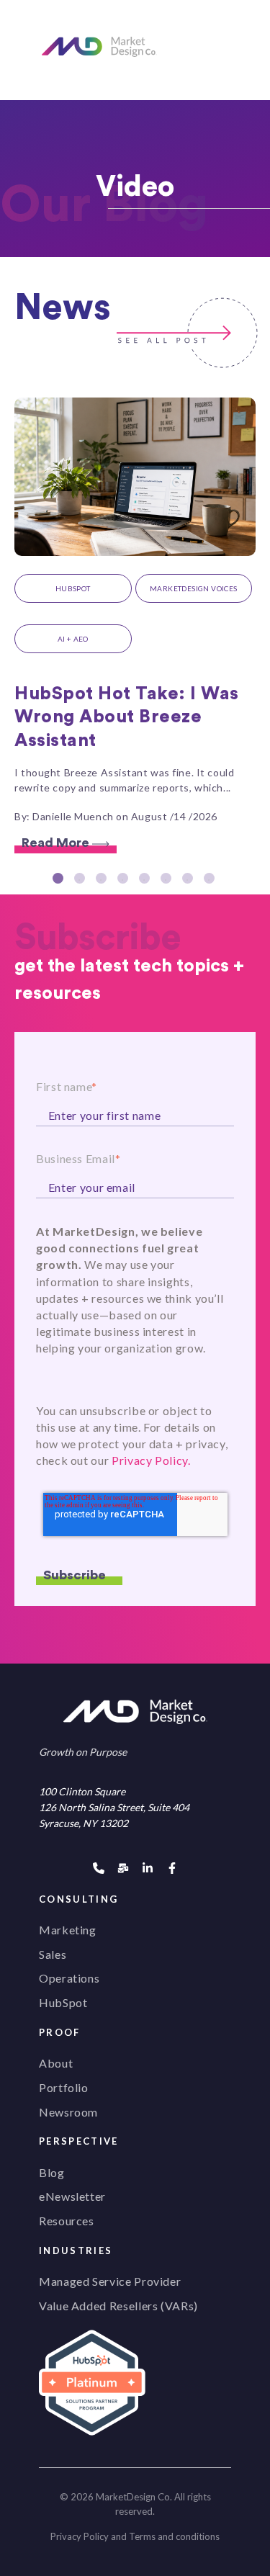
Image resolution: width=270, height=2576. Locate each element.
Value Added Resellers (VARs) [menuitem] (118, 2306)
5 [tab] (146, 880)
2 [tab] (81, 880)
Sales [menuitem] (53, 1954)
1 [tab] (60, 880)
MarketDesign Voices (194, 588)
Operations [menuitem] (69, 1978)
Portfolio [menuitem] (64, 2087)
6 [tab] (168, 880)
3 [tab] (103, 880)
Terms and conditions (174, 2536)
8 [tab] (211, 880)
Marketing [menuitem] (68, 1930)
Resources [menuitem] (67, 2221)
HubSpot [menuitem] (63, 2002)
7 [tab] (189, 880)
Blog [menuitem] (52, 2172)
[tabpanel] (135, 626)
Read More (57, 843)
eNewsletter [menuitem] (72, 2196)
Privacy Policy (80, 2536)
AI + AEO (73, 639)
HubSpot (73, 588)
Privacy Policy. (151, 1460)
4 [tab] (125, 880)
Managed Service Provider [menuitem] (110, 2281)
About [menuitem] (56, 2063)
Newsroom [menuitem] (68, 2112)
